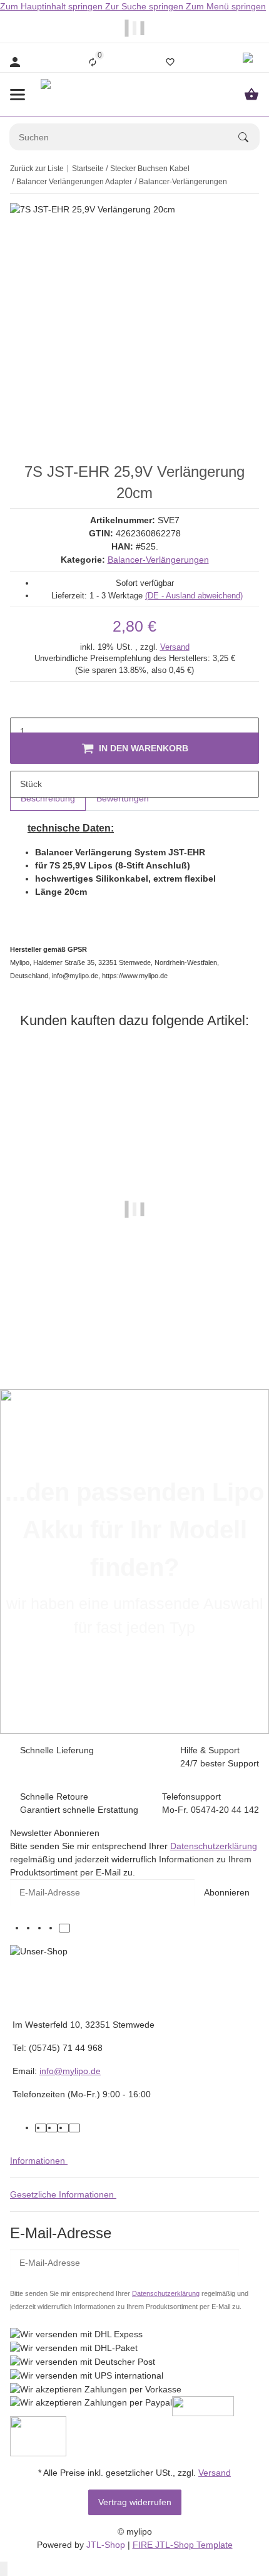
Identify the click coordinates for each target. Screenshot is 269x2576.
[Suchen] (249, 137)
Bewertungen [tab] (123, 798)
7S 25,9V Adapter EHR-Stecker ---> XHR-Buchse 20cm (134, 1330)
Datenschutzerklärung (214, 1846)
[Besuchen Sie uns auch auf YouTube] (42, 1928)
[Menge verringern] (20, 705)
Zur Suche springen (145, 6)
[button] (250, 62)
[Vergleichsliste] (93, 62)
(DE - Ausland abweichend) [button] (194, 596)
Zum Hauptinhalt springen (53, 6)
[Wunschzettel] (170, 62)
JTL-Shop (107, 2545)
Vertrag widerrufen (135, 2502)
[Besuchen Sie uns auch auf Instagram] (53, 1928)
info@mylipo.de (70, 2071)
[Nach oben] (4, 2569)
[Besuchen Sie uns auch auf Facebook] (31, 1928)
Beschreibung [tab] (48, 798)
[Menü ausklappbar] (18, 95)
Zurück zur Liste (37, 169)
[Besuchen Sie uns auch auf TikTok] (64, 1928)
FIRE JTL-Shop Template (183, 2545)
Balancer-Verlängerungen (158, 560)
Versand (175, 647)
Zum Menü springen (226, 6)
